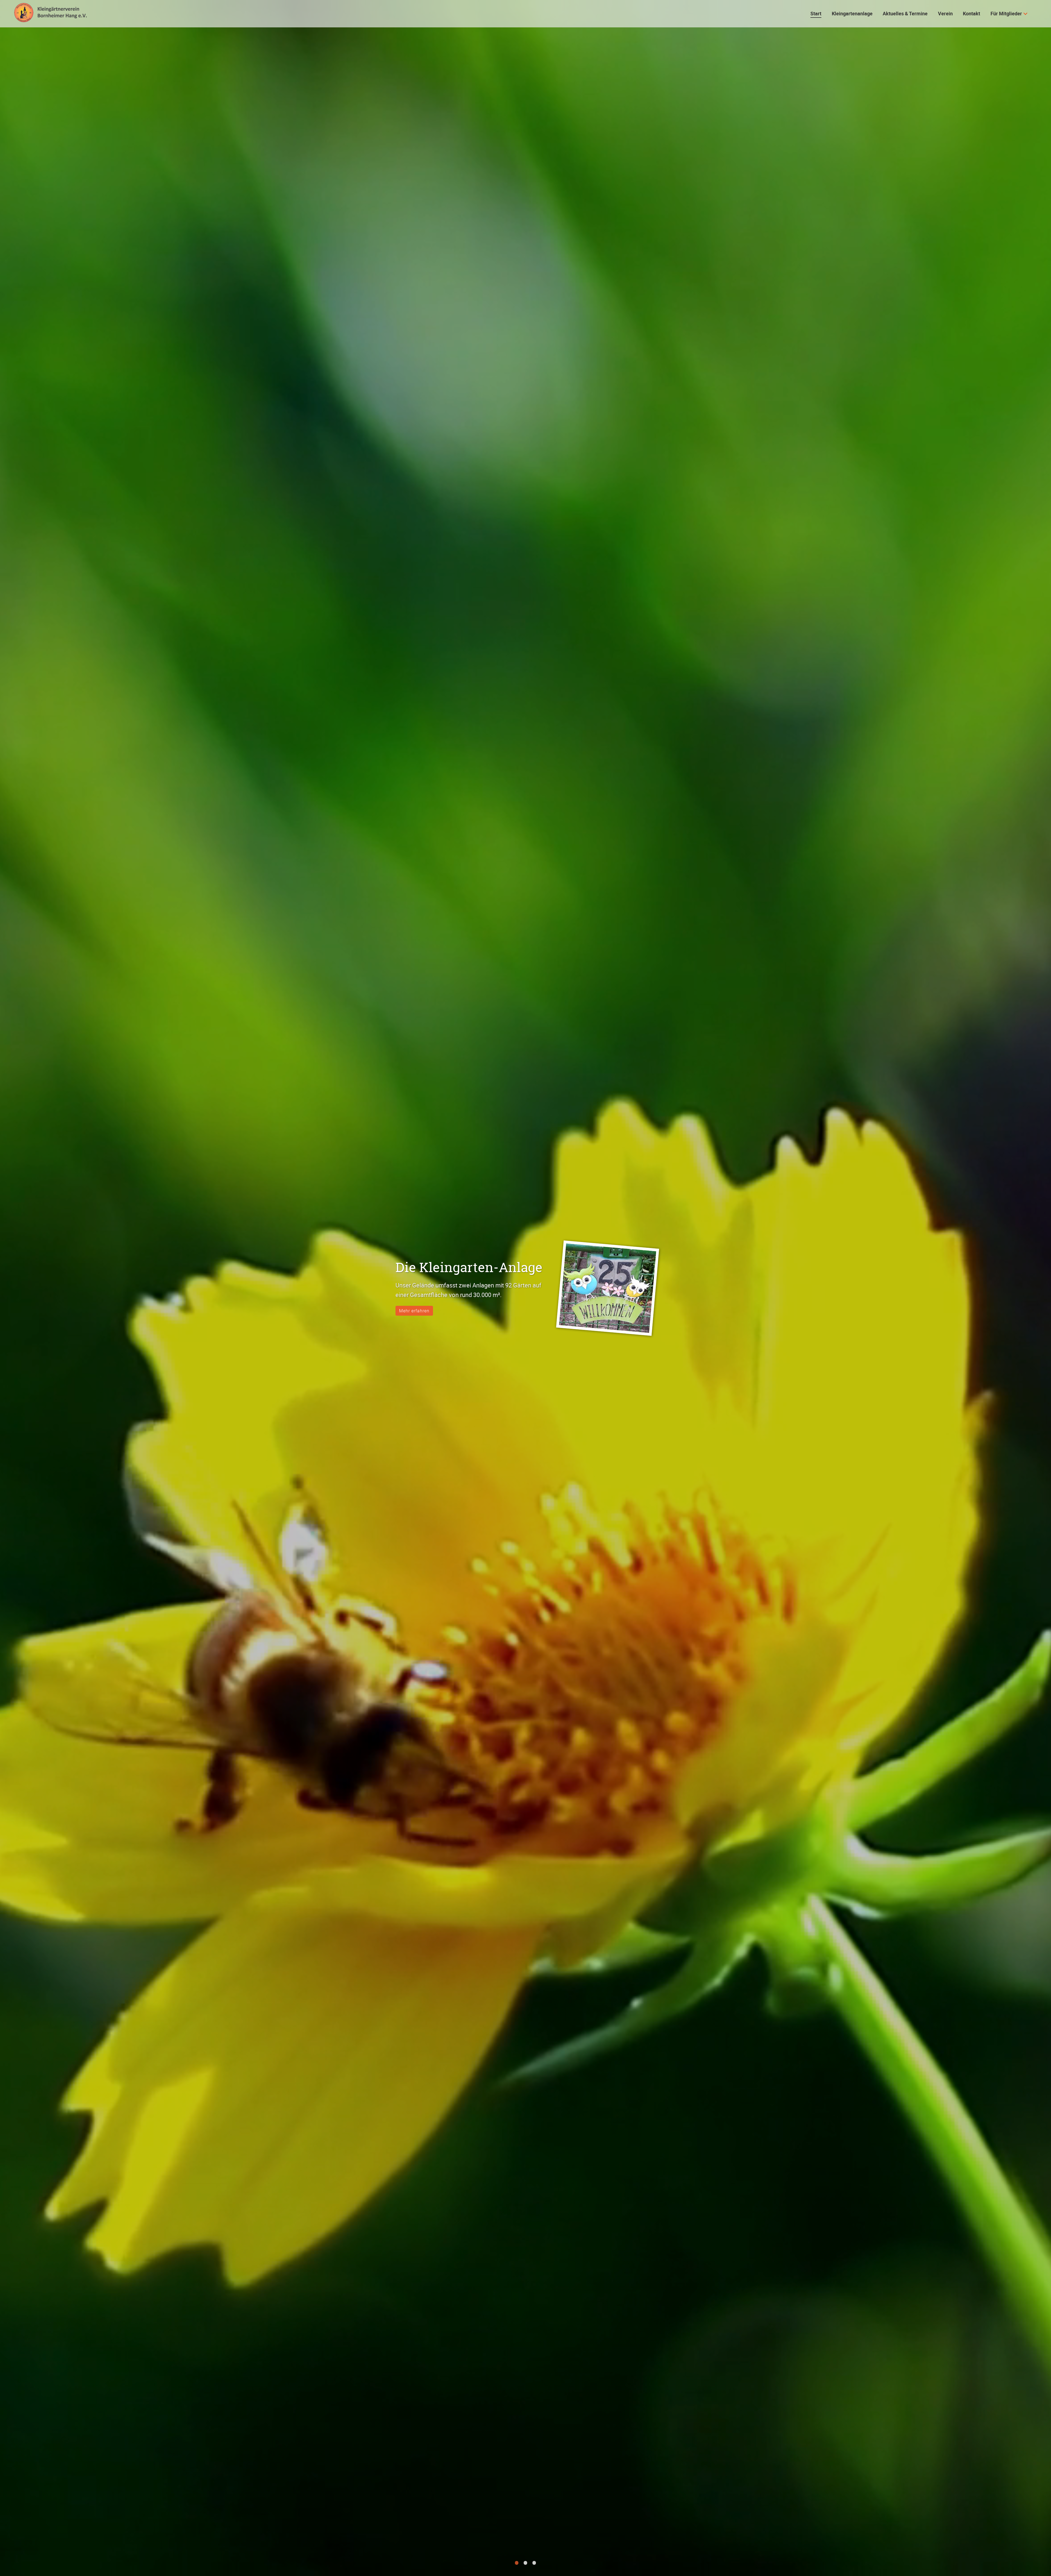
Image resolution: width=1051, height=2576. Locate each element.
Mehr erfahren (414, 1311)
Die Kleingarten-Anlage (469, 1267)
